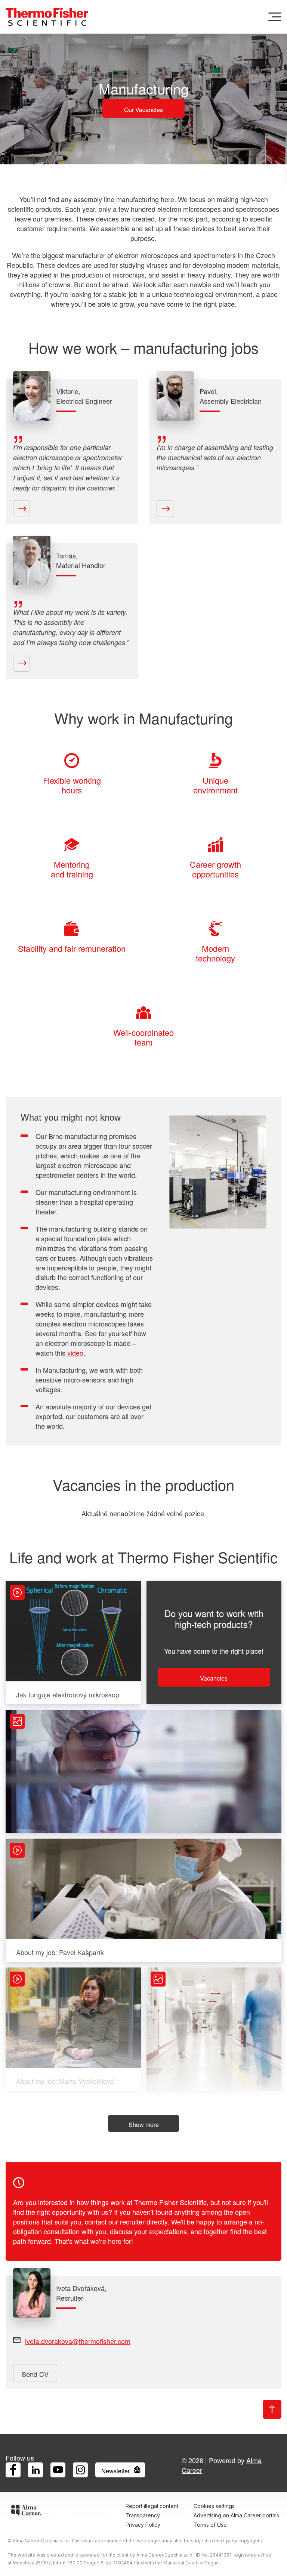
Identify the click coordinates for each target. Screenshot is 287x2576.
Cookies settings (214, 2506)
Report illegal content (152, 2506)
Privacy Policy (143, 2525)
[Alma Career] (26, 2511)
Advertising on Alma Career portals (236, 2515)
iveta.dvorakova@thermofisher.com (78, 2341)
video (75, 1353)
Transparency (143, 2515)
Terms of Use (210, 2525)
